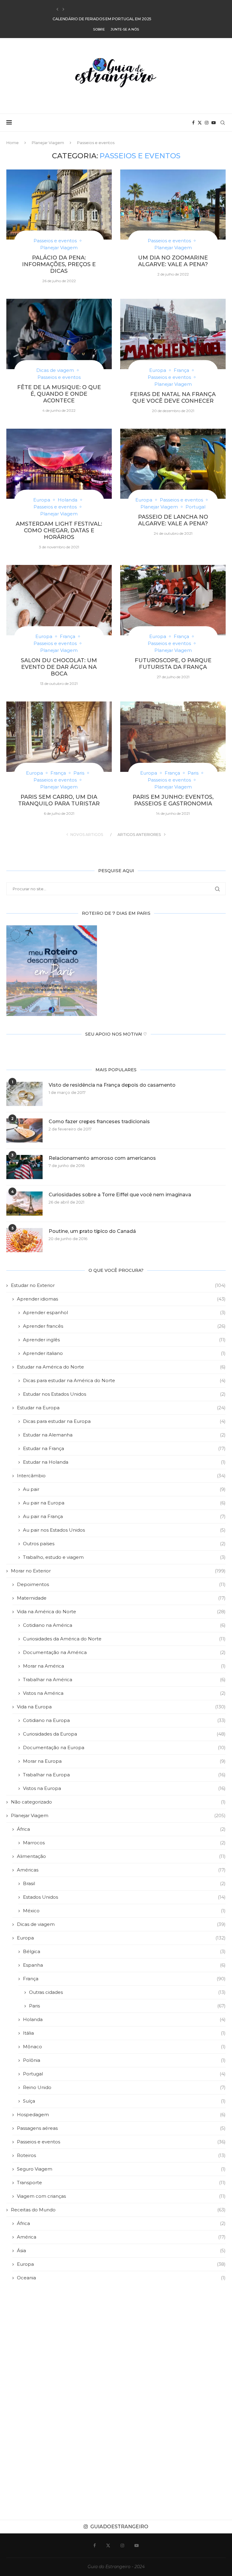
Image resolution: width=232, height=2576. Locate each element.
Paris (127, 2006)
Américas (121, 1870)
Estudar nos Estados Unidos (124, 1394)
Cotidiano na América (124, 1625)
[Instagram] (207, 123)
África (121, 1829)
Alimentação (121, 1856)
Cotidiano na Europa (124, 1720)
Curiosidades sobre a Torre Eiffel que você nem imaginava (120, 1195)
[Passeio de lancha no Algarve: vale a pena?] (173, 464)
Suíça (124, 2101)
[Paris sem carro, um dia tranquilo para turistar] (59, 737)
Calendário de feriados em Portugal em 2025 (102, 10)
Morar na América (124, 1666)
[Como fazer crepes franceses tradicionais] (24, 1130)
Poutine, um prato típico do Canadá (92, 1231)
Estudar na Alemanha (124, 1435)
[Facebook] (193, 123)
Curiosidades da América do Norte (124, 1639)
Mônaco (124, 2047)
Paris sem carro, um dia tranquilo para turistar (59, 800)
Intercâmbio (121, 1476)
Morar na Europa (124, 1761)
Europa (121, 1938)
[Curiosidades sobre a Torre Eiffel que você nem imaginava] (24, 1204)
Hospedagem (121, 2115)
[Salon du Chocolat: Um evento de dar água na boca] (59, 600)
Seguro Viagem (121, 2169)
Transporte (121, 2183)
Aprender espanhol (124, 1312)
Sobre (99, 29)
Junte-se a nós (125, 29)
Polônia (124, 2060)
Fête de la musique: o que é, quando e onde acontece (59, 394)
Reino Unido (124, 2087)
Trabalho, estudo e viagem (124, 1557)
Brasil (124, 1883)
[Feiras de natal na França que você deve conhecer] (173, 334)
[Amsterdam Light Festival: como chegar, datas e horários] (59, 464)
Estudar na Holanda (124, 1462)
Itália (124, 2033)
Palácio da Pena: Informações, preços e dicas (59, 264)
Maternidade (121, 1598)
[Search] (223, 123)
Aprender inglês (124, 1340)
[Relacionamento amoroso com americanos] (24, 1167)
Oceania (121, 2278)
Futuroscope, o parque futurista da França (173, 664)
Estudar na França (124, 1448)
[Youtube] (214, 123)
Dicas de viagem (121, 1924)
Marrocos (124, 1843)
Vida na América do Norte (121, 1612)
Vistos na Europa (124, 1788)
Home (13, 143)
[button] (57, 9)
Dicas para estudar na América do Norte (124, 1380)
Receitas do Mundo (118, 2210)
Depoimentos (121, 1584)
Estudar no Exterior (118, 1285)
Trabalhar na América (124, 1680)
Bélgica (124, 1951)
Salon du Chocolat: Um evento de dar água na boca (59, 667)
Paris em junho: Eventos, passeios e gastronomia (173, 800)
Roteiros (121, 2155)
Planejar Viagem (48, 143)
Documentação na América (124, 1652)
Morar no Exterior (118, 1571)
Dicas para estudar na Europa (124, 1421)
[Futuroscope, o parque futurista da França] (173, 600)
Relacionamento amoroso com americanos (102, 1158)
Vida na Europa (121, 1707)
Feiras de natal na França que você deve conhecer (173, 398)
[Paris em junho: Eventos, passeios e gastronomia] (173, 737)
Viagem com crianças (121, 2196)
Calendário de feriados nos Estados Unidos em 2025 (109, 19)
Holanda (124, 2019)
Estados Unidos (124, 1897)
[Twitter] (200, 123)
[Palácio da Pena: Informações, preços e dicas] (59, 205)
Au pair (124, 1489)
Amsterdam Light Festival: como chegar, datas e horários (59, 530)
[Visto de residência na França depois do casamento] (24, 1094)
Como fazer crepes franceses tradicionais (99, 1122)
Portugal (124, 2074)
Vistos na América (124, 1693)
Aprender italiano (124, 1353)
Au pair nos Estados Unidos (124, 1530)
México (124, 1911)
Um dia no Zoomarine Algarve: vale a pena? (173, 261)
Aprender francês (124, 1326)
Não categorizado (118, 1802)
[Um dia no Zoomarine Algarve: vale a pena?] (173, 205)
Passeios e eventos (121, 2142)
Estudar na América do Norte (121, 1367)
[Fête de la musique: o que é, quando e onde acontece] (59, 334)
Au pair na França (124, 1516)
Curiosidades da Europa (124, 1734)
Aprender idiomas (121, 1299)
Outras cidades (127, 1992)
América (121, 2237)
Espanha (124, 1965)
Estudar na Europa (121, 1408)
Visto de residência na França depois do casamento (112, 1085)
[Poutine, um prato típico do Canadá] (24, 1240)
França (124, 1979)
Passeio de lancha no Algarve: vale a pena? (173, 520)
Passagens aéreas (121, 2128)
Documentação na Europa (124, 1747)
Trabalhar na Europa (124, 1775)
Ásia (121, 2250)
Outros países (124, 1544)
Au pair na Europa (124, 1503)
